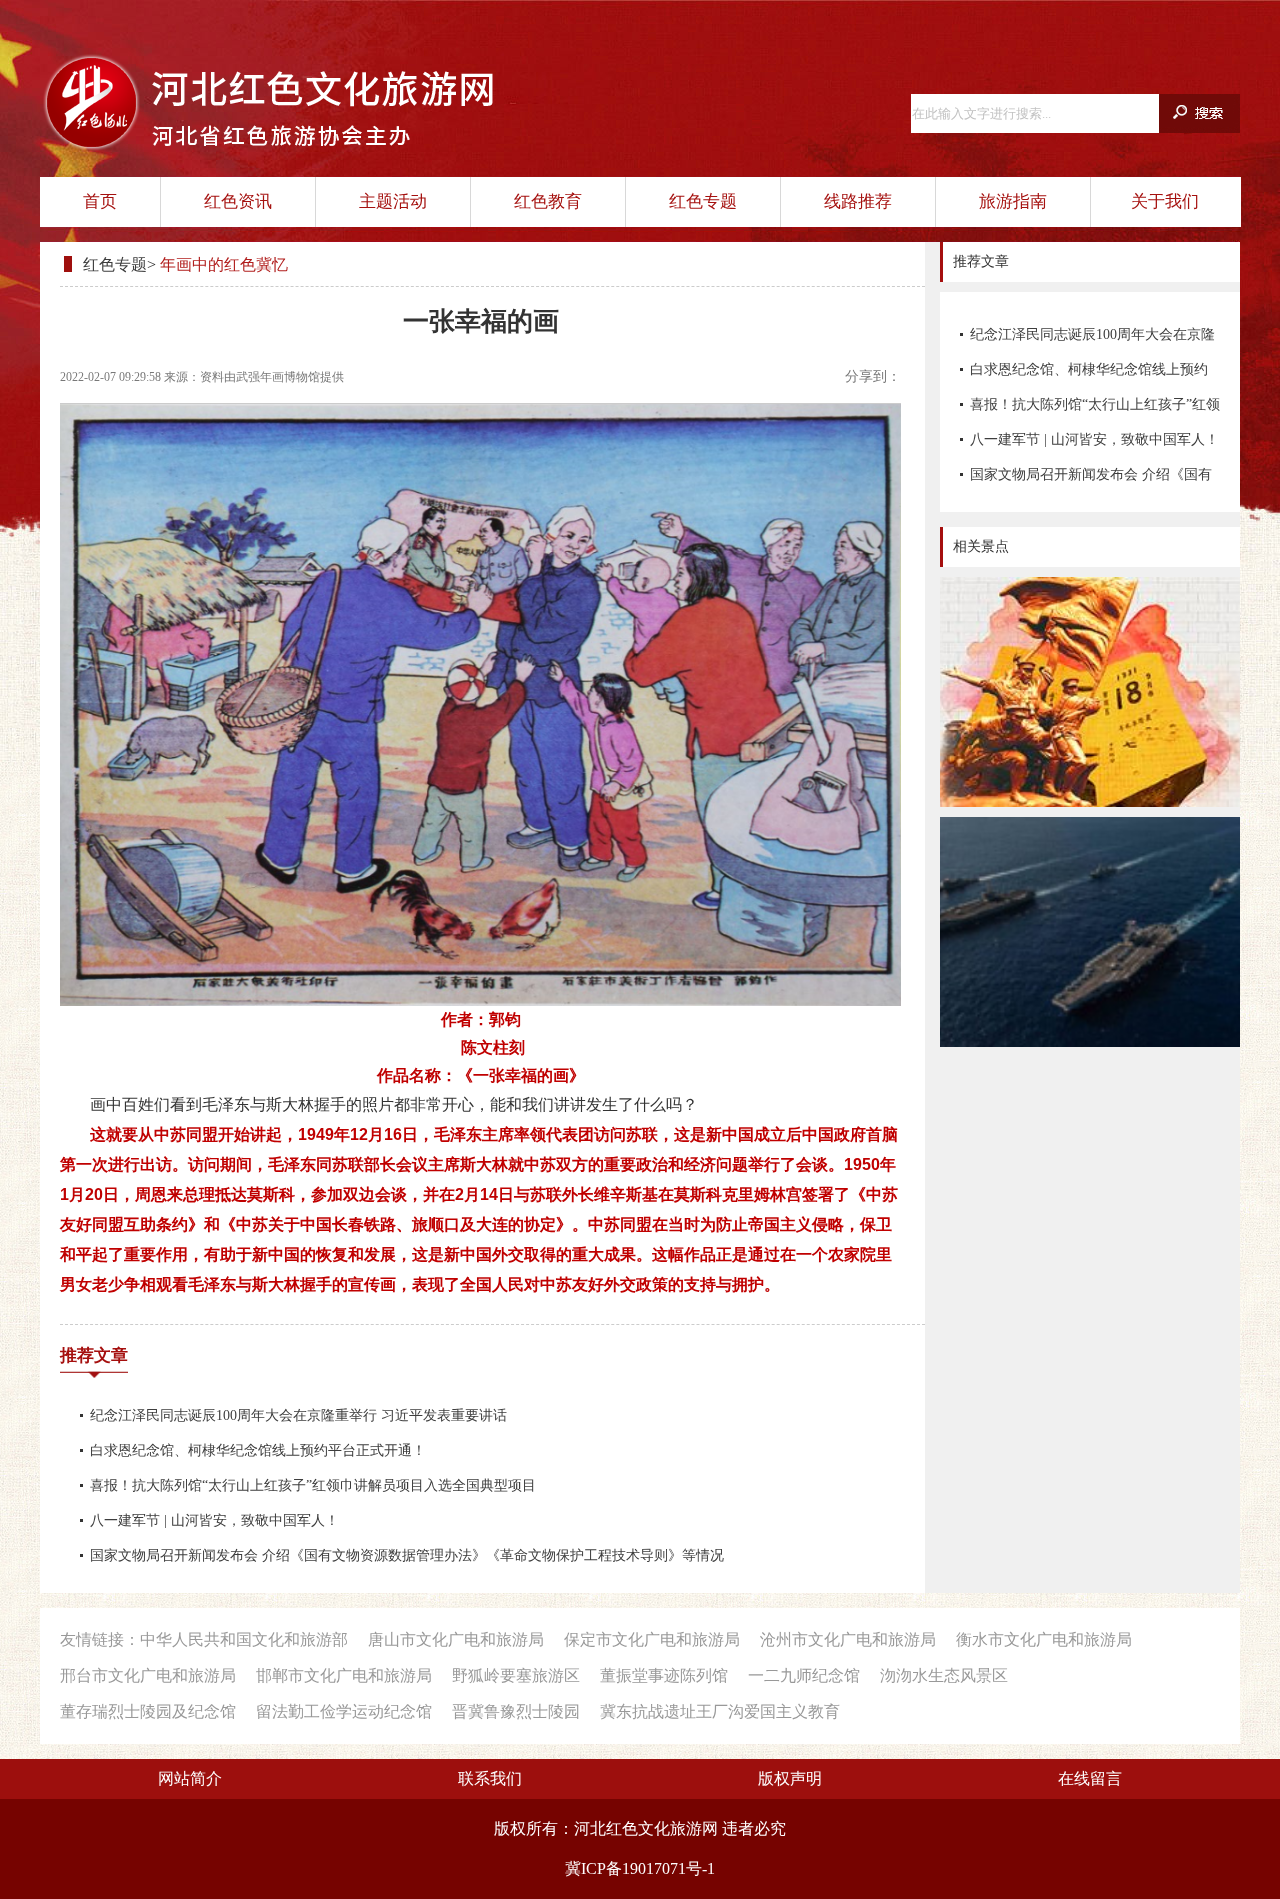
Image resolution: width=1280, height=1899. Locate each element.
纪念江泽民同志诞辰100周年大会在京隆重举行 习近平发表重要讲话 (1092, 339)
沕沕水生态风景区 (944, 1675)
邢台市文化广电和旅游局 (148, 1675)
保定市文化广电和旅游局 (652, 1639)
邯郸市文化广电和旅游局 (344, 1675)
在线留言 (1090, 1778)
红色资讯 (238, 201)
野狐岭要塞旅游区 (516, 1675)
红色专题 (703, 201)
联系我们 (490, 1778)
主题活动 (393, 201)
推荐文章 (94, 1355)
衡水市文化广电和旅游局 (1044, 1639)
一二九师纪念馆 (804, 1675)
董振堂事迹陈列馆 (664, 1675)
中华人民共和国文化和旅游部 (244, 1639)
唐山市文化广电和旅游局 (456, 1639)
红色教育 (548, 201)
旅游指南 (1013, 201)
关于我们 (1165, 201)
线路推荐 (858, 201)
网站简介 (190, 1778)
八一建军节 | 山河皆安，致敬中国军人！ (1094, 439)
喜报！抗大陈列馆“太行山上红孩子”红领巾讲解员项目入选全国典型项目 (1095, 409)
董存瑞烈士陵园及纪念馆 (148, 1711)
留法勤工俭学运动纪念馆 (344, 1711)
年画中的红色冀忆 (224, 264)
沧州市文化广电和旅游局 (848, 1639)
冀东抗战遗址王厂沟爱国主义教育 (720, 1711)
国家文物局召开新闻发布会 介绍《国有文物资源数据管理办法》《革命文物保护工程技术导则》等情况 (1091, 479)
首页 (100, 201)
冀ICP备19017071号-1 (640, 1868)
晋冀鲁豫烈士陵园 (516, 1711)
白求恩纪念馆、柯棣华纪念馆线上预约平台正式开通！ (1089, 374)
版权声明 (790, 1778)
